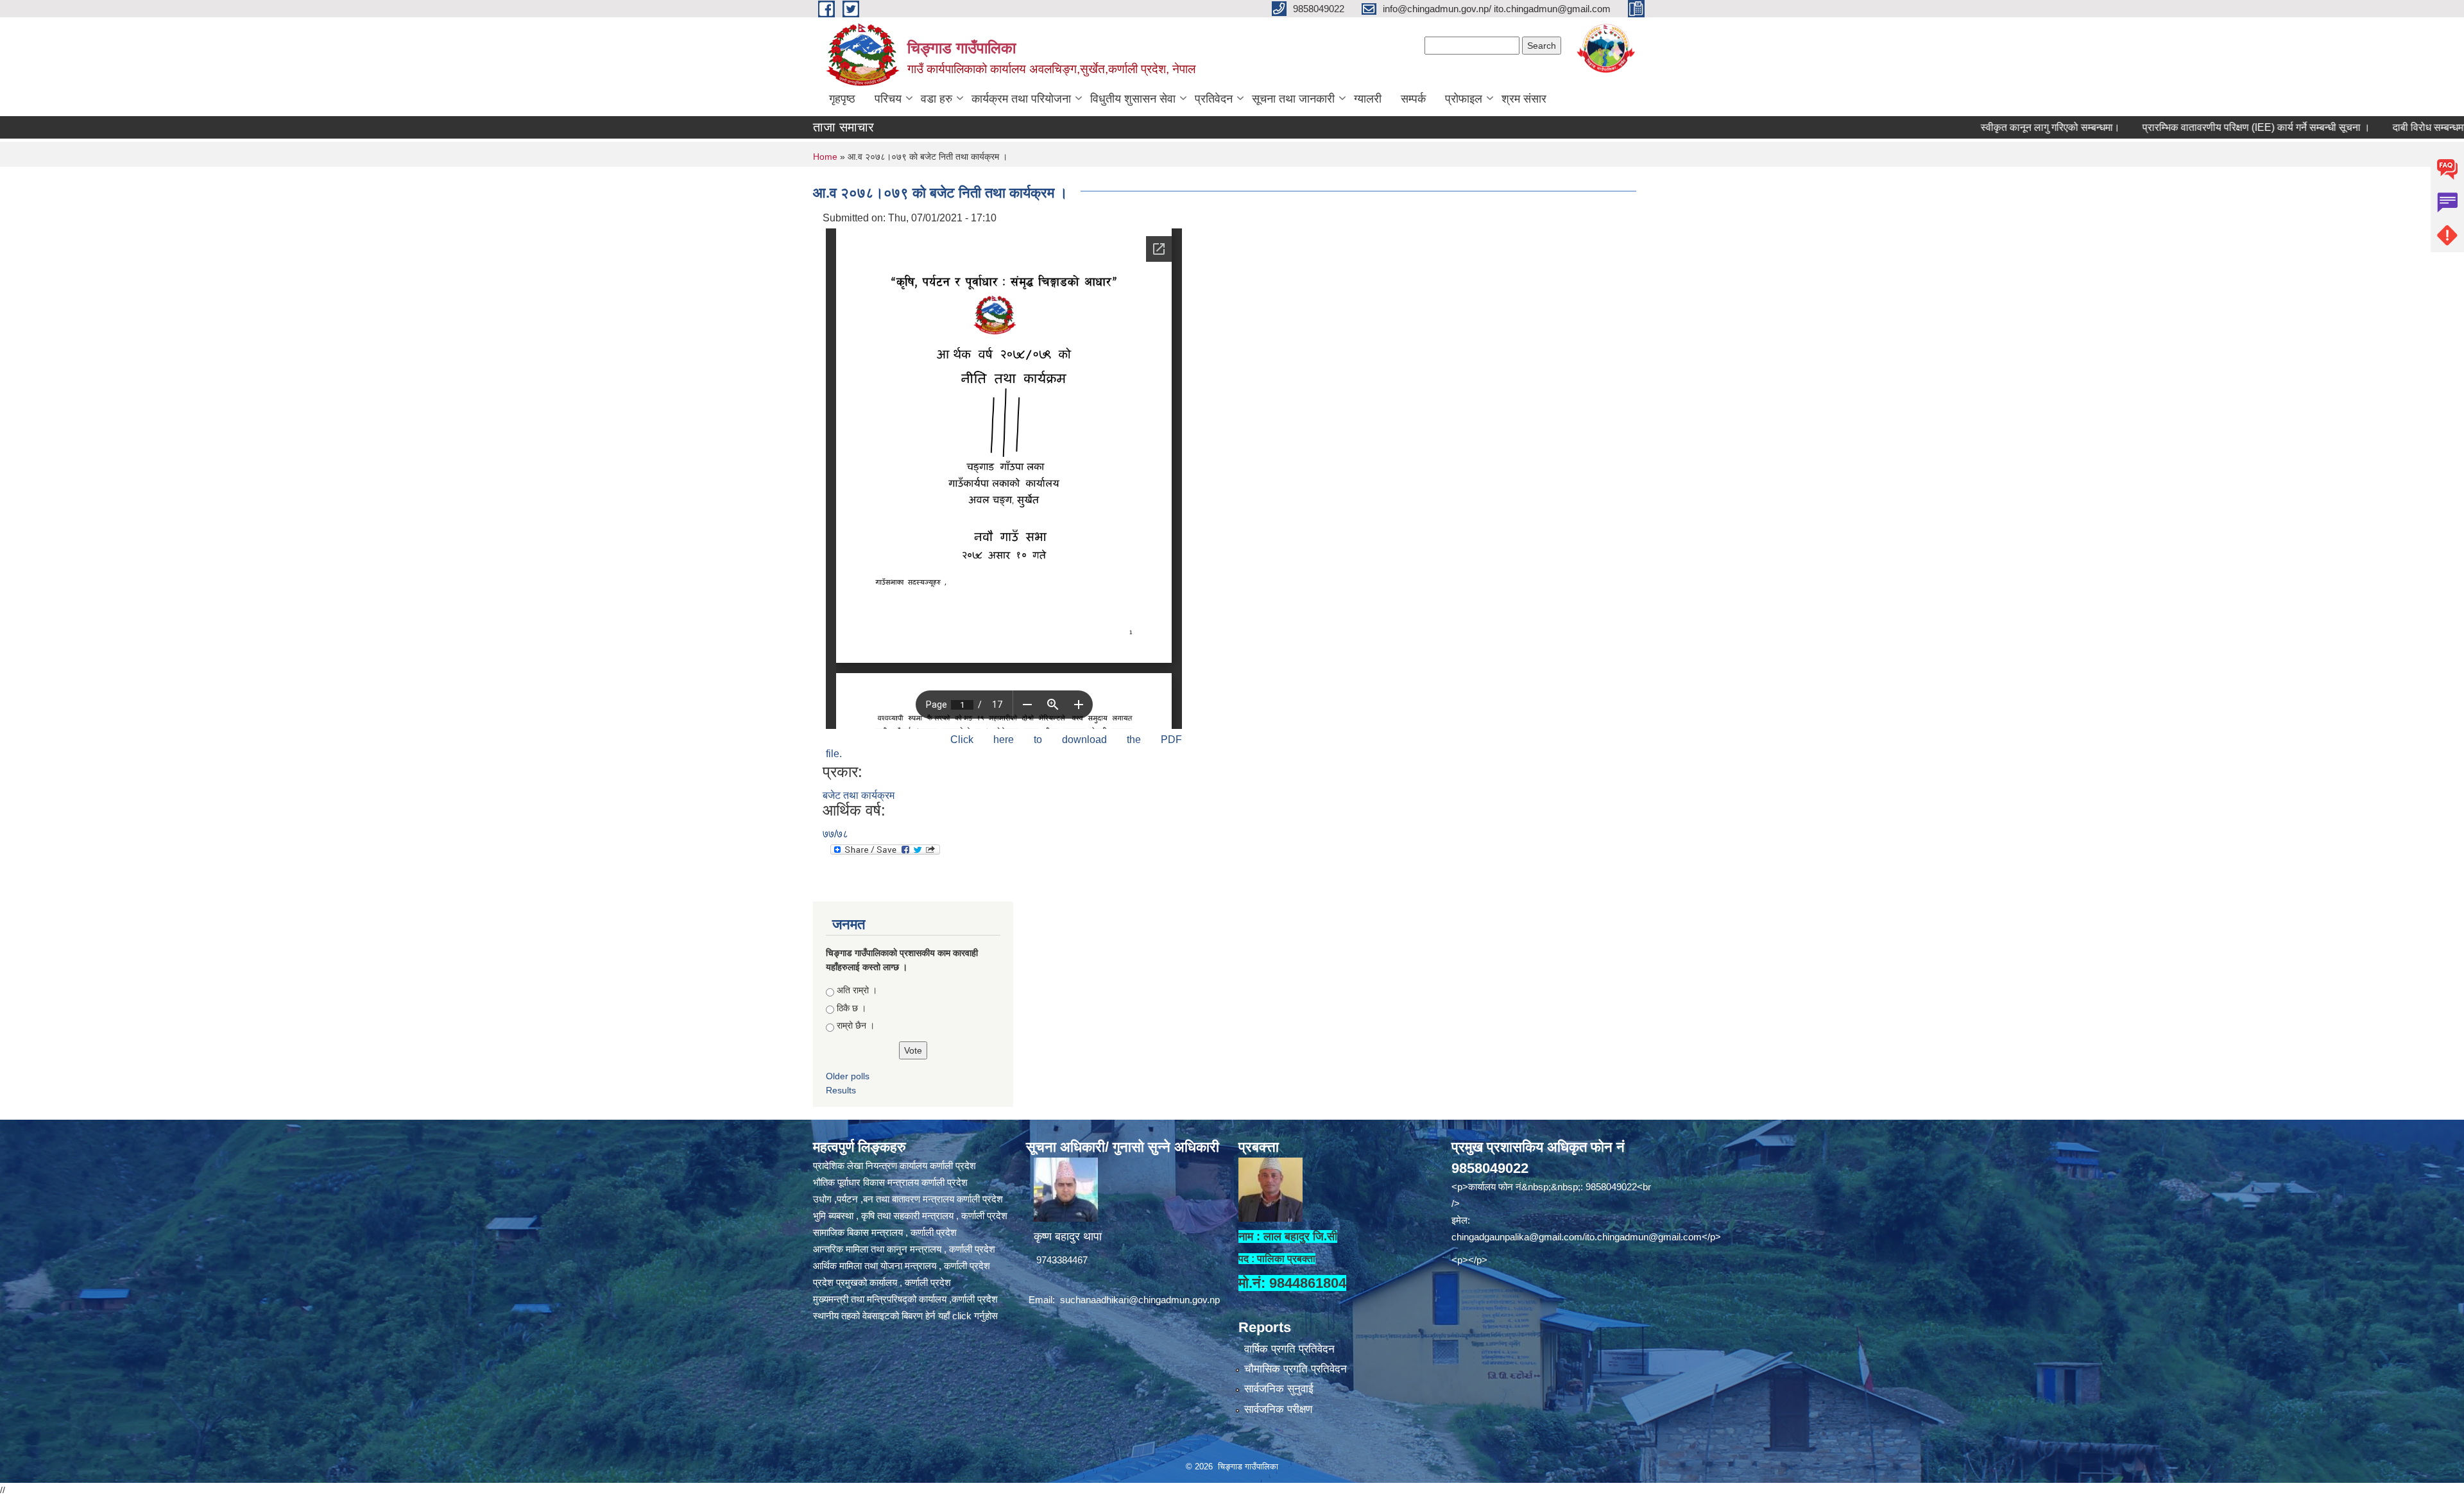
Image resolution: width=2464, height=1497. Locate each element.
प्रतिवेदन (1214, 99)
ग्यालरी (1368, 99)
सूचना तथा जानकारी (1293, 99)
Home (825, 157)
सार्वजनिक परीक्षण (1278, 1409)
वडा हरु (937, 99)
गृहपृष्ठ (842, 99)
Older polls (848, 1076)
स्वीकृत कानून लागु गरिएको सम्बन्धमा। (1963, 127)
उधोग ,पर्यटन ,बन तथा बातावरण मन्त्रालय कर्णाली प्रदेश (908, 1199)
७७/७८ (835, 834)
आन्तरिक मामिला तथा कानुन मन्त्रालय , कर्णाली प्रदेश (904, 1249)
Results (841, 1090)
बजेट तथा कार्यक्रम (859, 795)
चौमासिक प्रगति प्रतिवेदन (1296, 1369)
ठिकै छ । (851, 1008)
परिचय (888, 99)
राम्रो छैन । (856, 1025)
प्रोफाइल (1464, 99)
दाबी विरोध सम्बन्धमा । (2347, 127)
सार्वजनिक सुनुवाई (1279, 1389)
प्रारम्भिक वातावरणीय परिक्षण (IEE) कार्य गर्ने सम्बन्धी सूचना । (2169, 127)
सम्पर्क (1413, 99)
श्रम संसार (1524, 99)
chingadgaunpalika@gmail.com (1517, 1237)
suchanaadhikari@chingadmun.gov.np (1140, 1300)
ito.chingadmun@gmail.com (1643, 1237)
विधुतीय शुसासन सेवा (1133, 99)
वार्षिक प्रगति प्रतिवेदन (1289, 1349)
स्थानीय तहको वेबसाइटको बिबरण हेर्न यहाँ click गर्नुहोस (905, 1316)
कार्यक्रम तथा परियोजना (1021, 99)
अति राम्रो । (857, 990)
